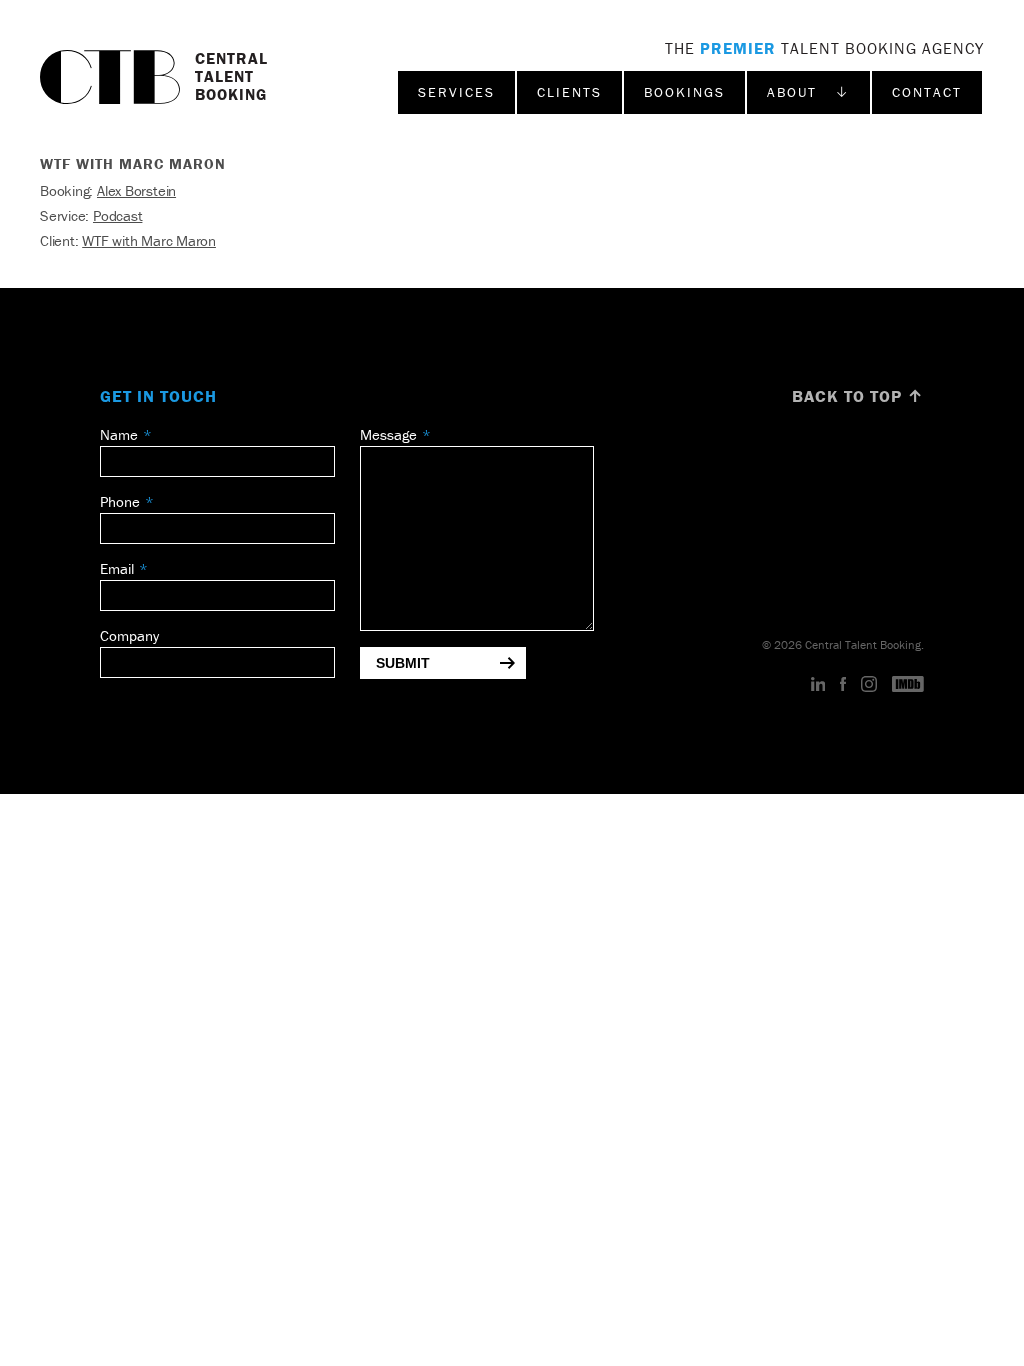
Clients (569, 92)
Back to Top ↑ (858, 396)
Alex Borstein (136, 190)
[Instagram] (869, 685)
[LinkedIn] (818, 685)
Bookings (684, 92)
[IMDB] (908, 685)
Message (388, 434)
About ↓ (808, 92)
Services (456, 92)
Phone (120, 501)
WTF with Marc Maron (149, 240)
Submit (403, 663)
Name (119, 434)
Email (117, 568)
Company (129, 635)
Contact (927, 92)
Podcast (117, 215)
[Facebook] (843, 685)
